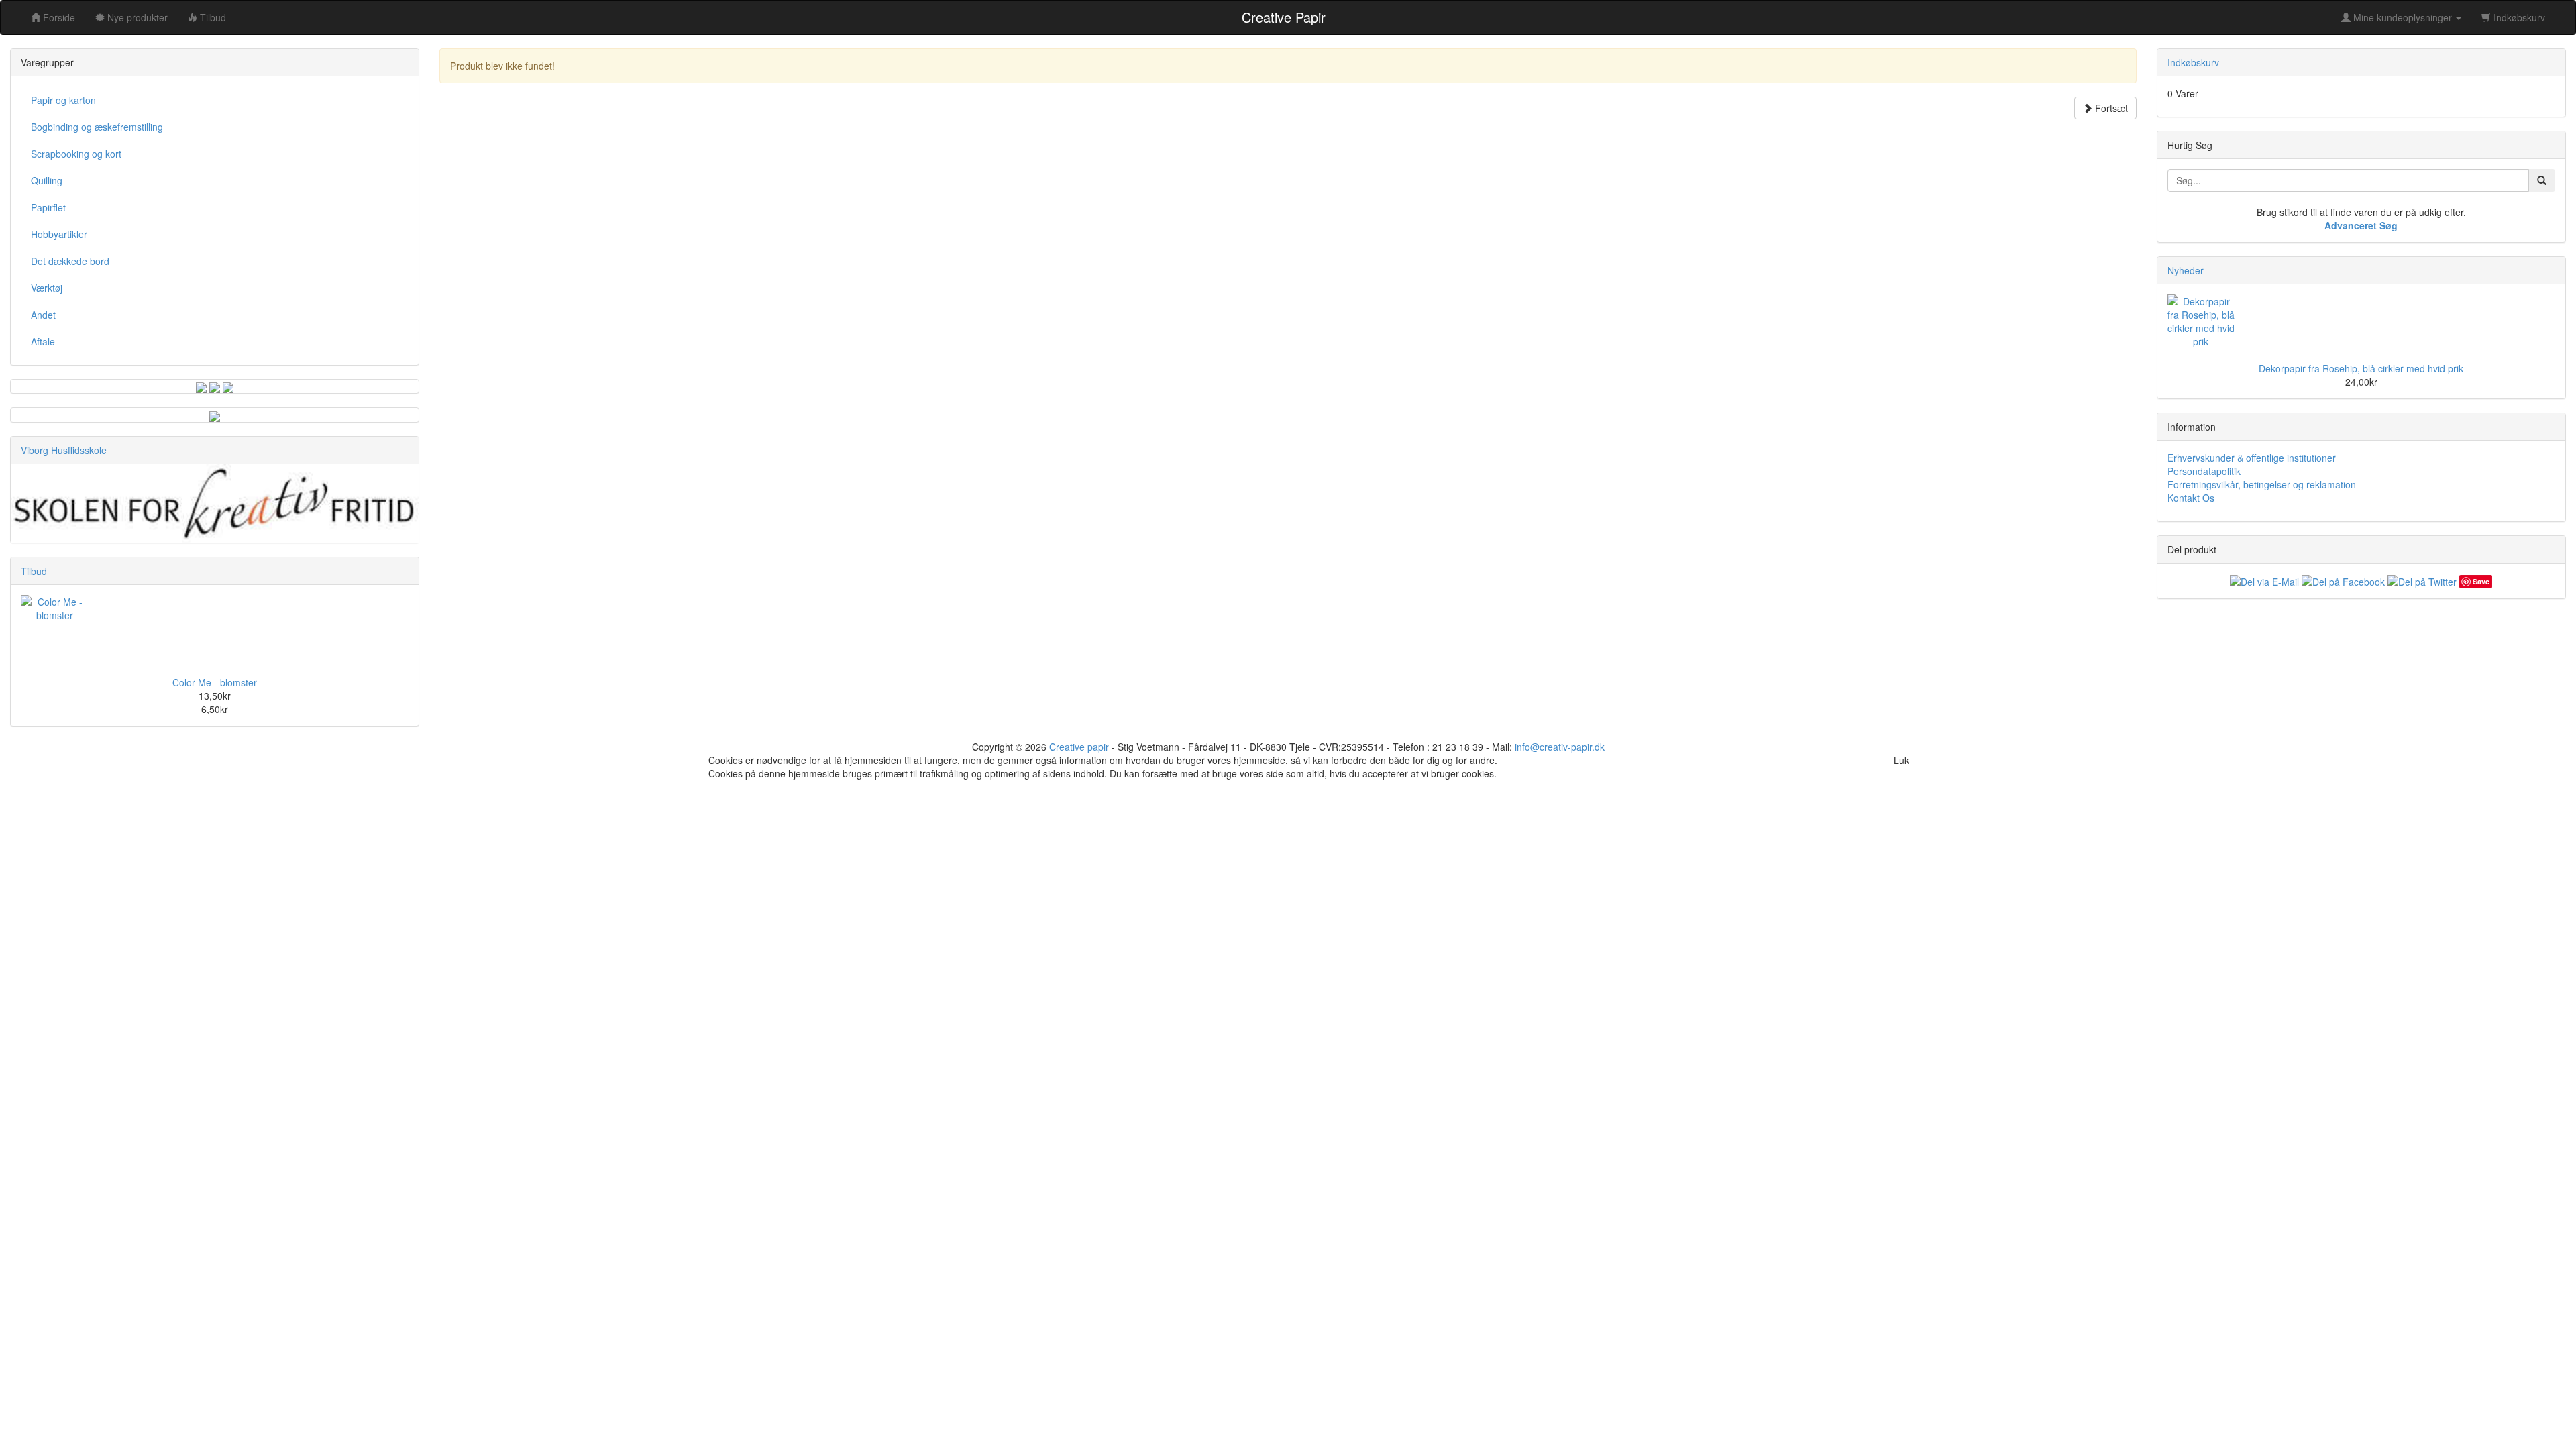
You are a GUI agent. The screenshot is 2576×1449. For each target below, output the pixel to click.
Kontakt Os (2191, 498)
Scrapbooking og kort (76, 154)
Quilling (47, 180)
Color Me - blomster (215, 682)
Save (2481, 581)
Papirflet (48, 207)
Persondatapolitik (2204, 471)
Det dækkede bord (70, 261)
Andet (43, 315)
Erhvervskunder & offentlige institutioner (2252, 458)
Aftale (43, 341)
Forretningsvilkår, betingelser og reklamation (2262, 484)
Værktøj (47, 288)
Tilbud (34, 571)
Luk (1901, 760)
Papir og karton (63, 100)
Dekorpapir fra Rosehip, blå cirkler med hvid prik (2361, 368)
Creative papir (1079, 747)
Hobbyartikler (59, 234)
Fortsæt (2110, 108)
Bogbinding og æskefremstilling (97, 127)
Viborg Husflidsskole (64, 450)
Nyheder (2186, 270)
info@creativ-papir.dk (1560, 747)
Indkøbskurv (2518, 17)
